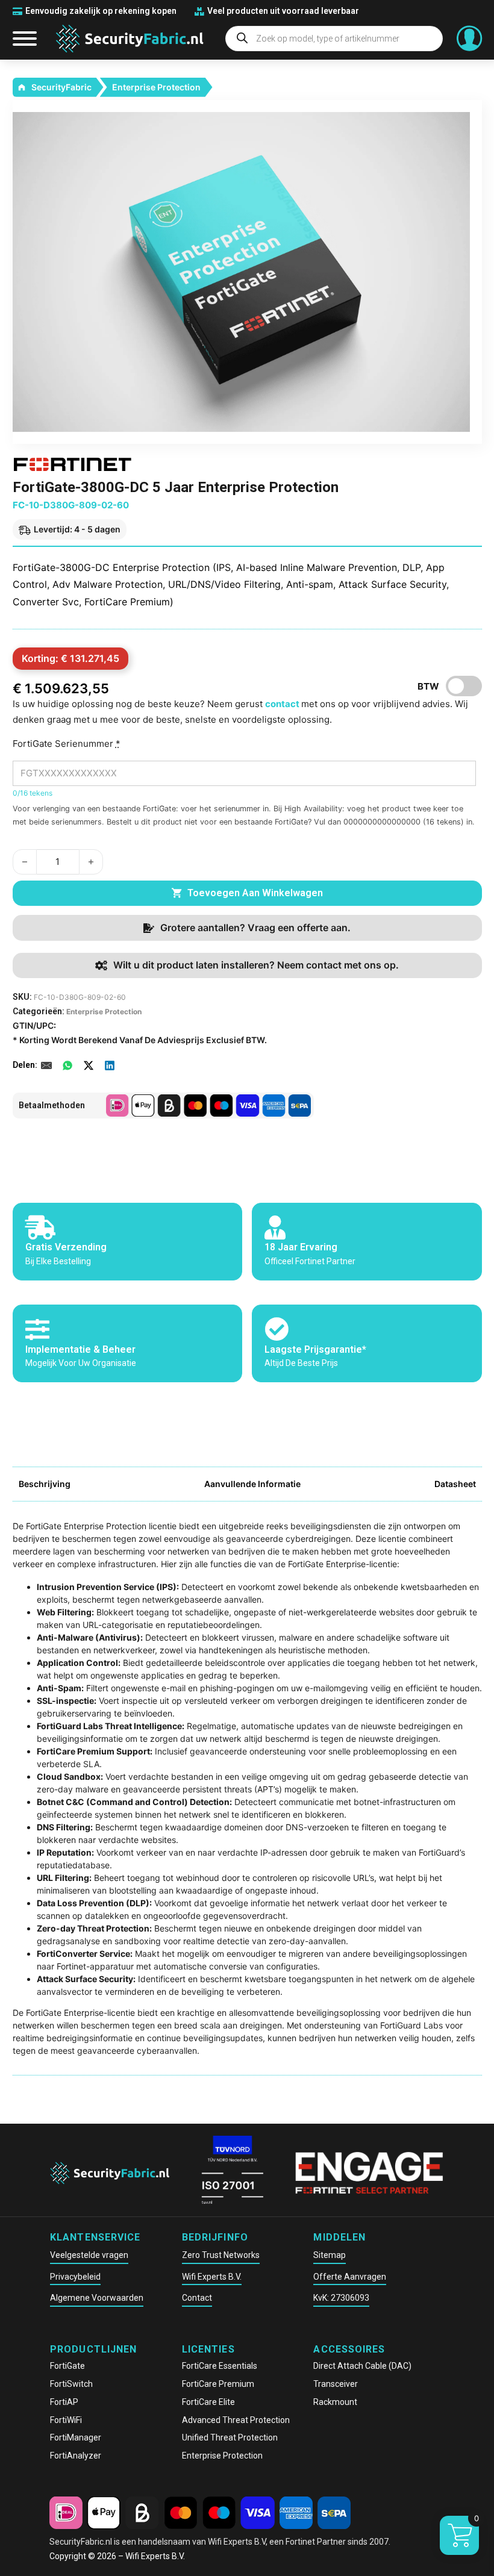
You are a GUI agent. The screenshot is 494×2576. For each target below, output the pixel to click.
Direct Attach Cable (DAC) (362, 2366)
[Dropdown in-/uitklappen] (469, 39)
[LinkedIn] (110, 1065)
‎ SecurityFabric (61, 87)
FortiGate (67, 2366)
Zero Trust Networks (221, 2255)
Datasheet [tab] (455, 1484)
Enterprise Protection (156, 87)
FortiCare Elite (208, 2402)
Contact (197, 2298)
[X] (89, 1065)
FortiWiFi (66, 2420)
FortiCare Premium (218, 2384)
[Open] (25, 39)
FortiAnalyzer (76, 2456)
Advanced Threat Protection (236, 2420)
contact (283, 704)
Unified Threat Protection (230, 2437)
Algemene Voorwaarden (97, 2298)
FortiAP (64, 2402)
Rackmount (335, 2402)
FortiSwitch (71, 2384)
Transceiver (336, 2384)
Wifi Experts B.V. (212, 2277)
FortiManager (76, 2437)
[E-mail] (46, 1065)
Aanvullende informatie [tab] (252, 1484)
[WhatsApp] (67, 1065)
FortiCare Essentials (220, 2366)
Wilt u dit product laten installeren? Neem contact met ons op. (256, 965)
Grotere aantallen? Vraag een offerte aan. (255, 928)
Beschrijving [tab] (45, 1484)
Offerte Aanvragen (350, 2277)
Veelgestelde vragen (89, 2255)
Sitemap (330, 2255)
